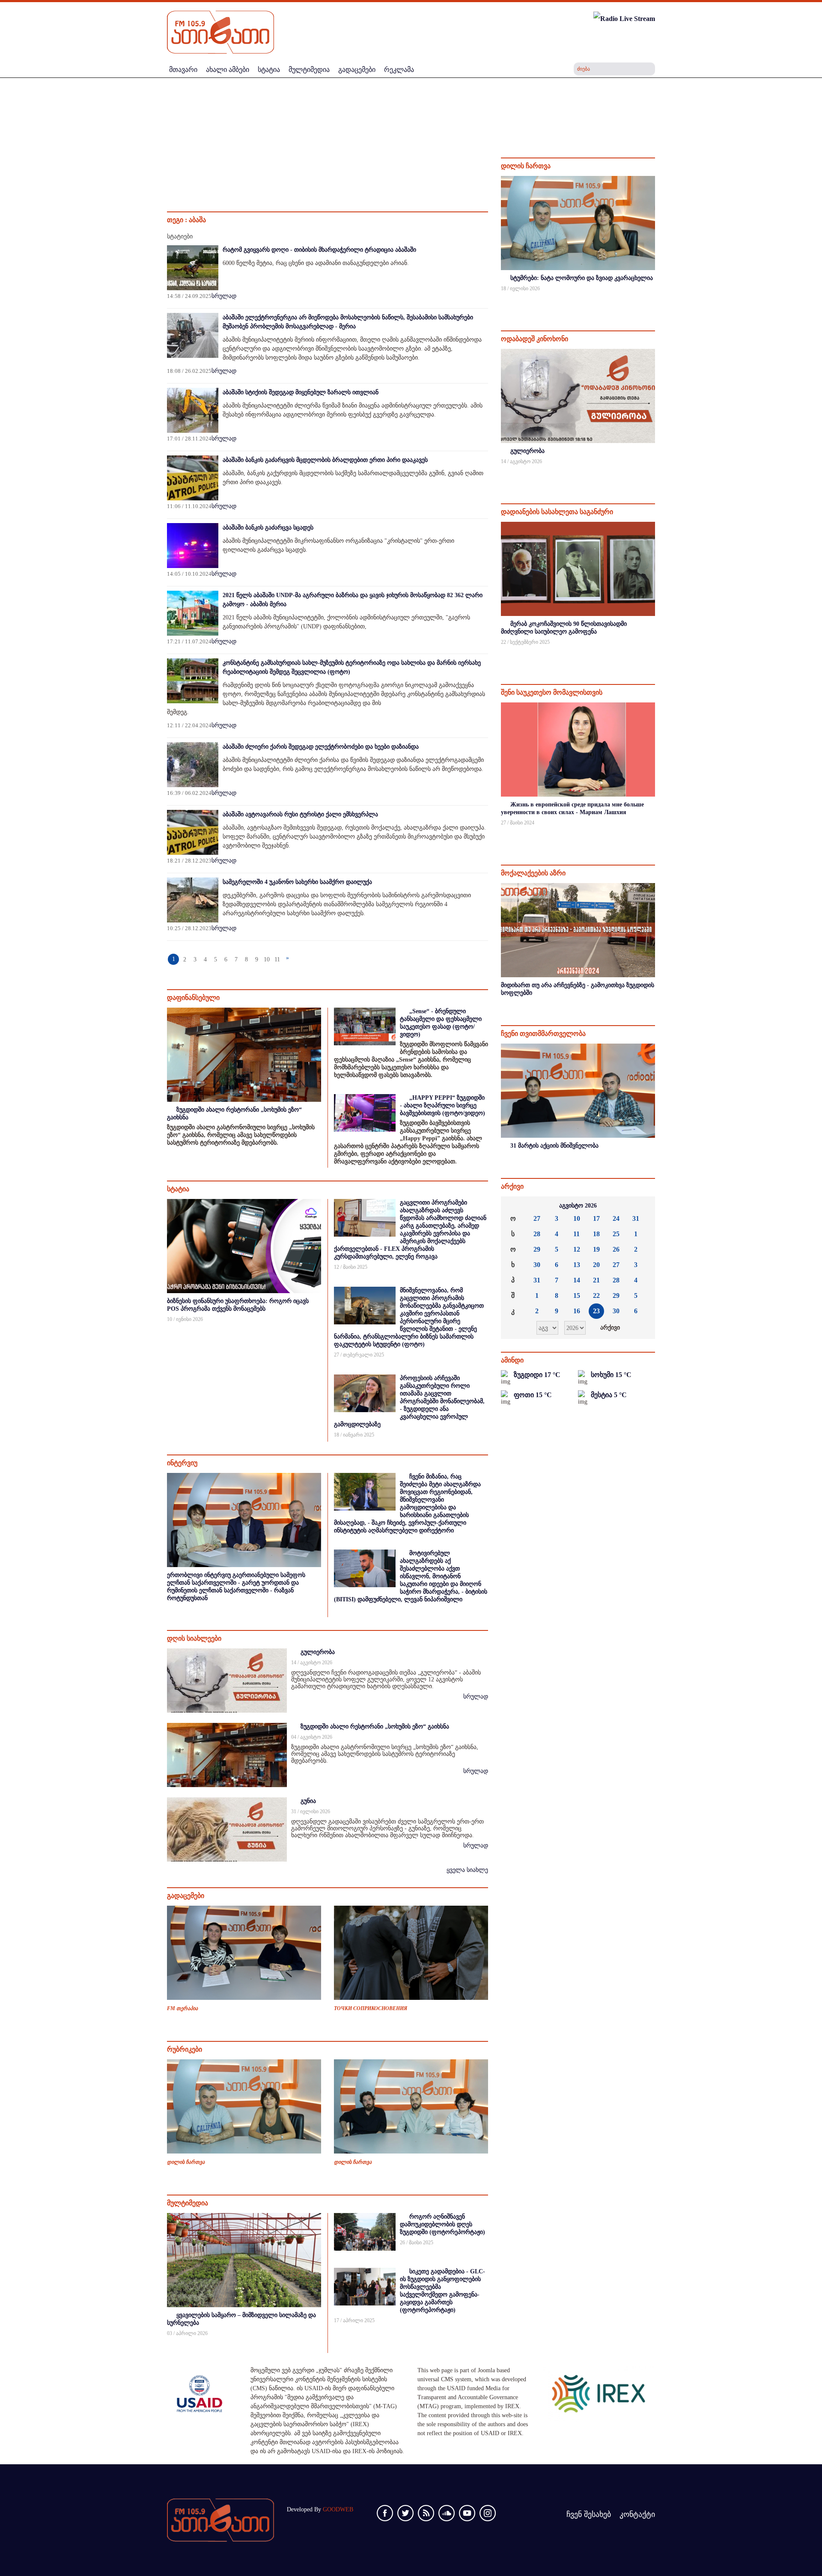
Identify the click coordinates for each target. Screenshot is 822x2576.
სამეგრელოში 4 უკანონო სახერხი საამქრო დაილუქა (297, 882)
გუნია (308, 1801)
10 (267, 959)
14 (577, 1280)
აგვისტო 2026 (578, 1206)
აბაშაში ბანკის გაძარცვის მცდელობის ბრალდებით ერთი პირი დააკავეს (325, 460)
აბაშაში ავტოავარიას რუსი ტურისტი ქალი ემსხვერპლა (300, 814)
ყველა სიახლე (467, 1870)
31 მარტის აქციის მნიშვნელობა (554, 1146)
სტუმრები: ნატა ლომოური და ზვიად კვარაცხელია (582, 278)
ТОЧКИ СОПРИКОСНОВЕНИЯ (371, 2008)
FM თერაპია (182, 2008)
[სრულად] (654, 300)
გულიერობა (318, 1652)
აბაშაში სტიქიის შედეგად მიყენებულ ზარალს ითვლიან (301, 392)
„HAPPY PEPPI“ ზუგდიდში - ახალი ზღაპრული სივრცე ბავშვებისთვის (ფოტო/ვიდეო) (442, 1105)
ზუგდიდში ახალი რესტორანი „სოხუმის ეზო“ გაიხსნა (375, 1727)
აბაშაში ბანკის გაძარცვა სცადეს (268, 528)
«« (514, 1206)
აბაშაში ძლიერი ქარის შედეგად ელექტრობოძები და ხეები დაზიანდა (321, 747)
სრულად (224, 296)
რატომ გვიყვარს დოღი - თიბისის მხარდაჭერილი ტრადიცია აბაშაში (319, 250)
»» (642, 1206)
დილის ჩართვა (186, 2162)
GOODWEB (338, 2509)
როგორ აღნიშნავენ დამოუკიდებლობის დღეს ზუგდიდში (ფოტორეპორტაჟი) (442, 2224)
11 (277, 959)
